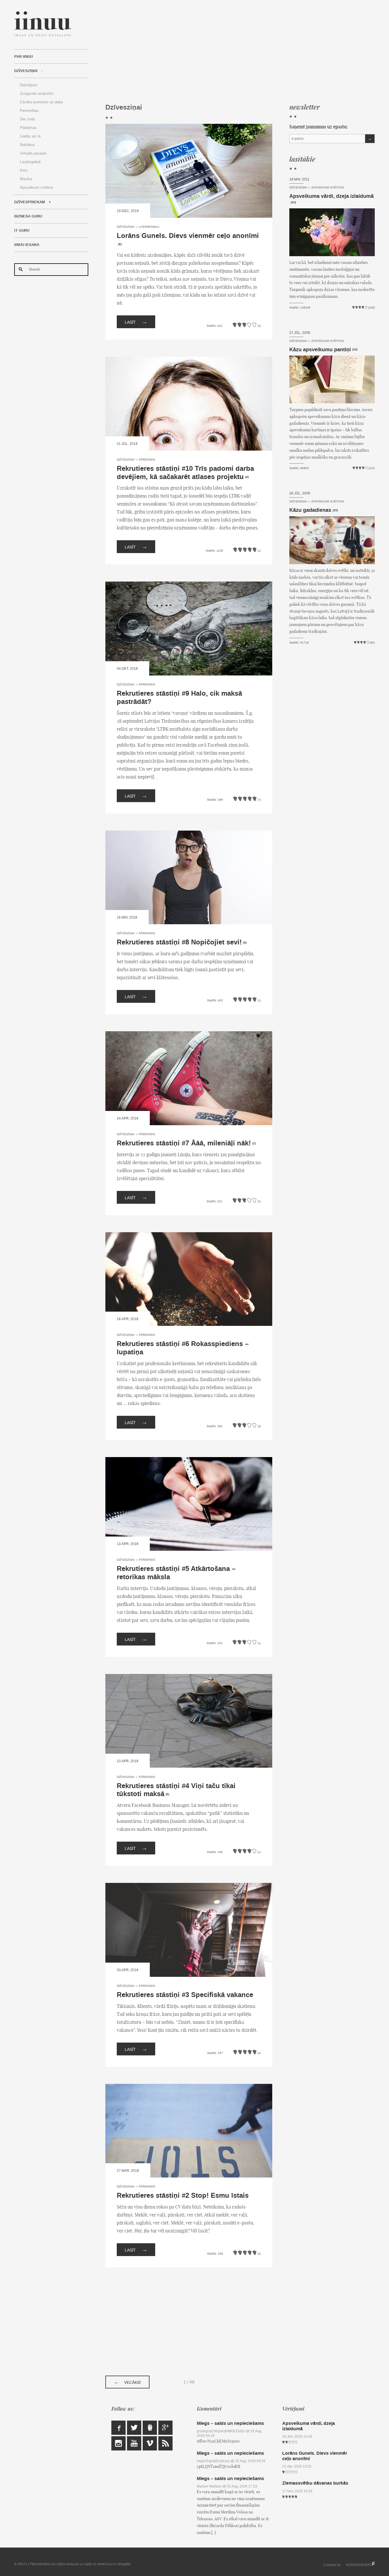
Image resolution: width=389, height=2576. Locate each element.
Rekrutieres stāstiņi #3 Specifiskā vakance (185, 1995)
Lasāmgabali (30, 162)
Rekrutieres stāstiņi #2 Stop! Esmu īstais (183, 2196)
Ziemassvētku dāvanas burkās (315, 2483)
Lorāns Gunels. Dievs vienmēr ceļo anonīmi (188, 236)
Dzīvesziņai (26, 71)
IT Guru (22, 231)
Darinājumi (29, 85)
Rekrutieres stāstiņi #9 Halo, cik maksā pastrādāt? (179, 698)
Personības (29, 111)
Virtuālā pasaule (33, 153)
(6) (120, 244)
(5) (245, 943)
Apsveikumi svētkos (37, 187)
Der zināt (27, 119)
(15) (355, 350)
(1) (254, 1143)
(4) (247, 477)
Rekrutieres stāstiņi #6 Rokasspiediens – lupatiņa (183, 1348)
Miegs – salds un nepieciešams (230, 2423)
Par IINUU (23, 57)
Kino (24, 170)
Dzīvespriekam (30, 202)
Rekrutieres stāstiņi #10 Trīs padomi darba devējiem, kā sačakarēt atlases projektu (185, 473)
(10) (293, 203)
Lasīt (136, 322)
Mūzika (26, 179)
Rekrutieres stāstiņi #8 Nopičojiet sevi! (179, 942)
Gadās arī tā (30, 136)
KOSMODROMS (358, 2565)
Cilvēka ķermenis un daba (41, 102)
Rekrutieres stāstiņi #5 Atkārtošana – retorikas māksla (176, 1573)
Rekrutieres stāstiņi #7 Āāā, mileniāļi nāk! (184, 1143)
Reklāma (27, 145)
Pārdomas (28, 128)
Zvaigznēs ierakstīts (37, 94)
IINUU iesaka (27, 245)
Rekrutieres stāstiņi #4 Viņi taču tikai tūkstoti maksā (176, 1790)
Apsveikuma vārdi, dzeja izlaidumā (331, 196)
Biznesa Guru (28, 216)
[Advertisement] (240, 51)
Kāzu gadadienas (310, 510)
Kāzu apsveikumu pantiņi (320, 350)
